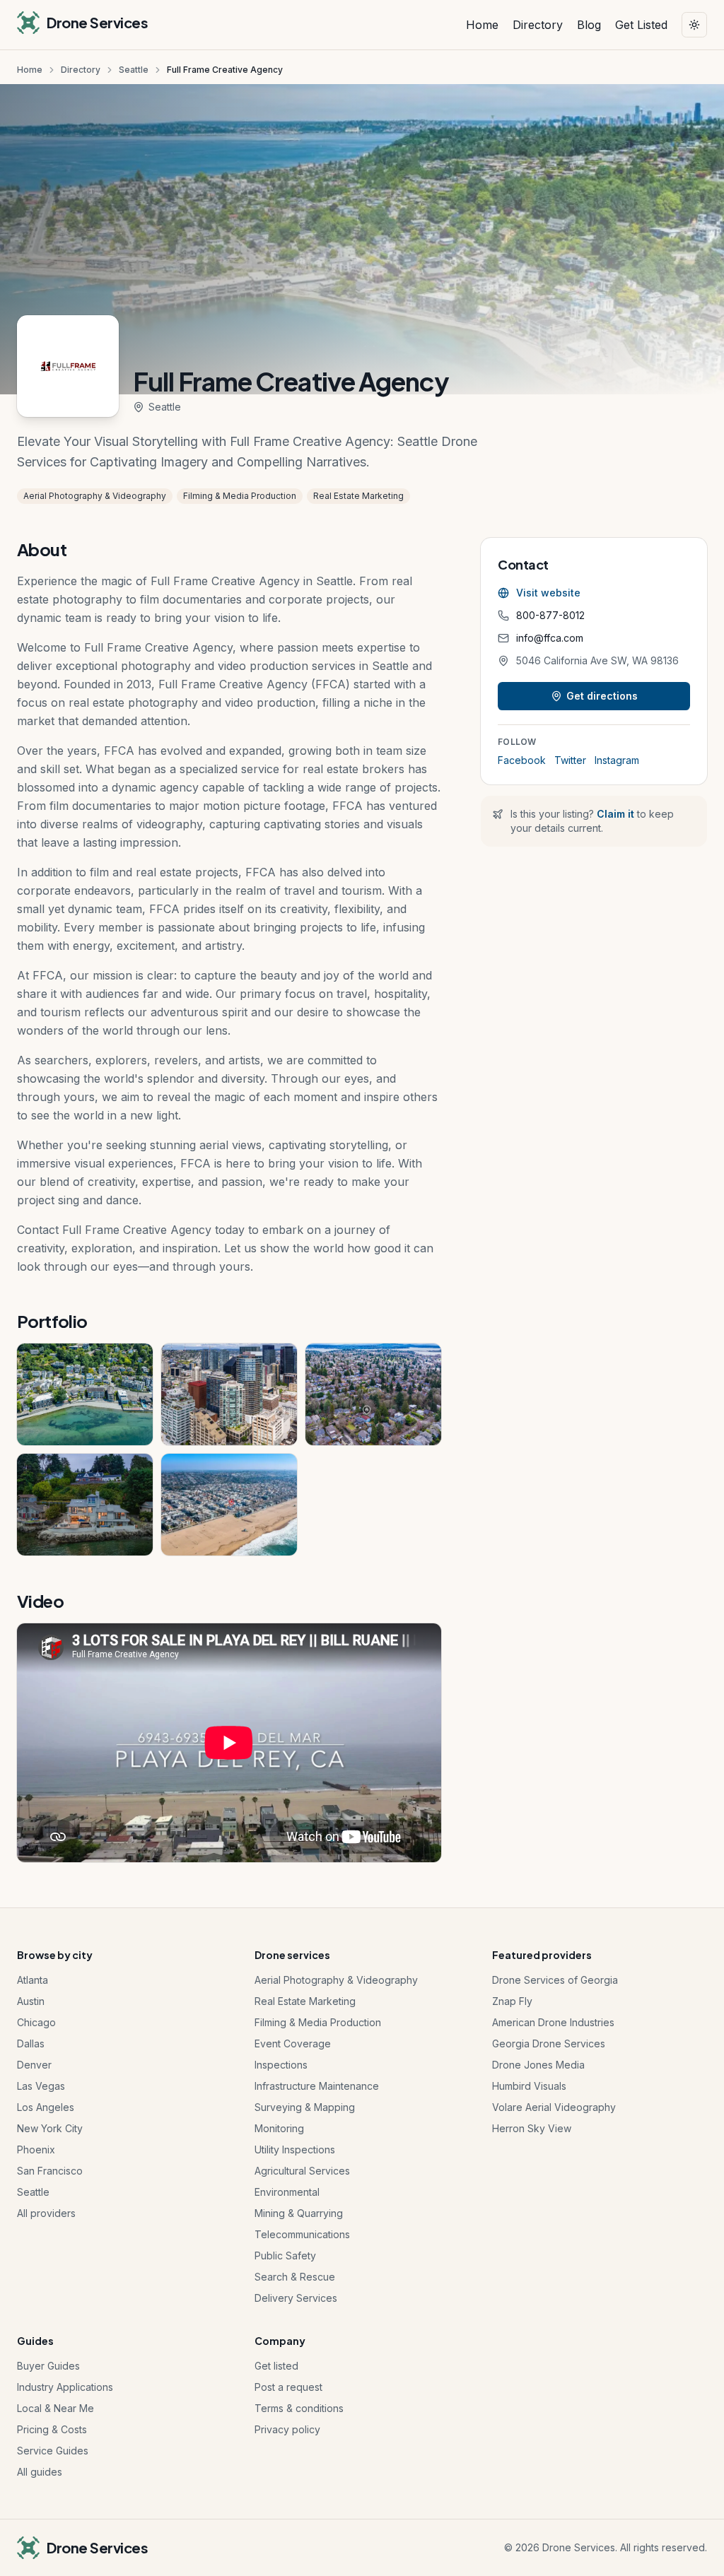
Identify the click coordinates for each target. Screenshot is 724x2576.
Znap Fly (512, 2001)
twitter (570, 760)
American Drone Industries (553, 2022)
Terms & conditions (299, 2408)
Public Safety (285, 2256)
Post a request (288, 2387)
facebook (522, 760)
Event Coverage (293, 2043)
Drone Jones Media (538, 2065)
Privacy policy (287, 2429)
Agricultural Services (302, 2171)
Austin (31, 2001)
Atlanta (33, 1980)
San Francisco (50, 2171)
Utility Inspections (295, 2149)
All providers (46, 2213)
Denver (34, 2065)
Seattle (134, 70)
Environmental (287, 2192)
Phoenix (36, 2149)
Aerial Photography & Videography (336, 1980)
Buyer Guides (48, 2366)
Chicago (36, 2022)
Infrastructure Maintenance (317, 2086)
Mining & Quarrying (299, 2213)
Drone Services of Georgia (555, 1980)
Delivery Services (296, 2298)
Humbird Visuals (529, 2086)
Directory (538, 25)
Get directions (602, 696)
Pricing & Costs (52, 2429)
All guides (40, 2472)
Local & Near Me (56, 2408)
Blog (589, 25)
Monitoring (279, 2128)
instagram (617, 760)
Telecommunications (302, 2234)
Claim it (615, 814)
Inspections (281, 2065)
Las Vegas (41, 2086)
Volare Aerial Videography (554, 2107)
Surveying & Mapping (305, 2107)
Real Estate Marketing (305, 2001)
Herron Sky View (532, 2128)
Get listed (276, 2366)
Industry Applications (65, 2387)
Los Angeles (46, 2107)
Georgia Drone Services (549, 2043)
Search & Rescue (295, 2277)
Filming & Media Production (318, 2022)
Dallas (31, 2043)
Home (482, 25)
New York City (50, 2128)
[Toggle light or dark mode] (694, 25)
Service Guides (53, 2451)
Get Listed (641, 25)
